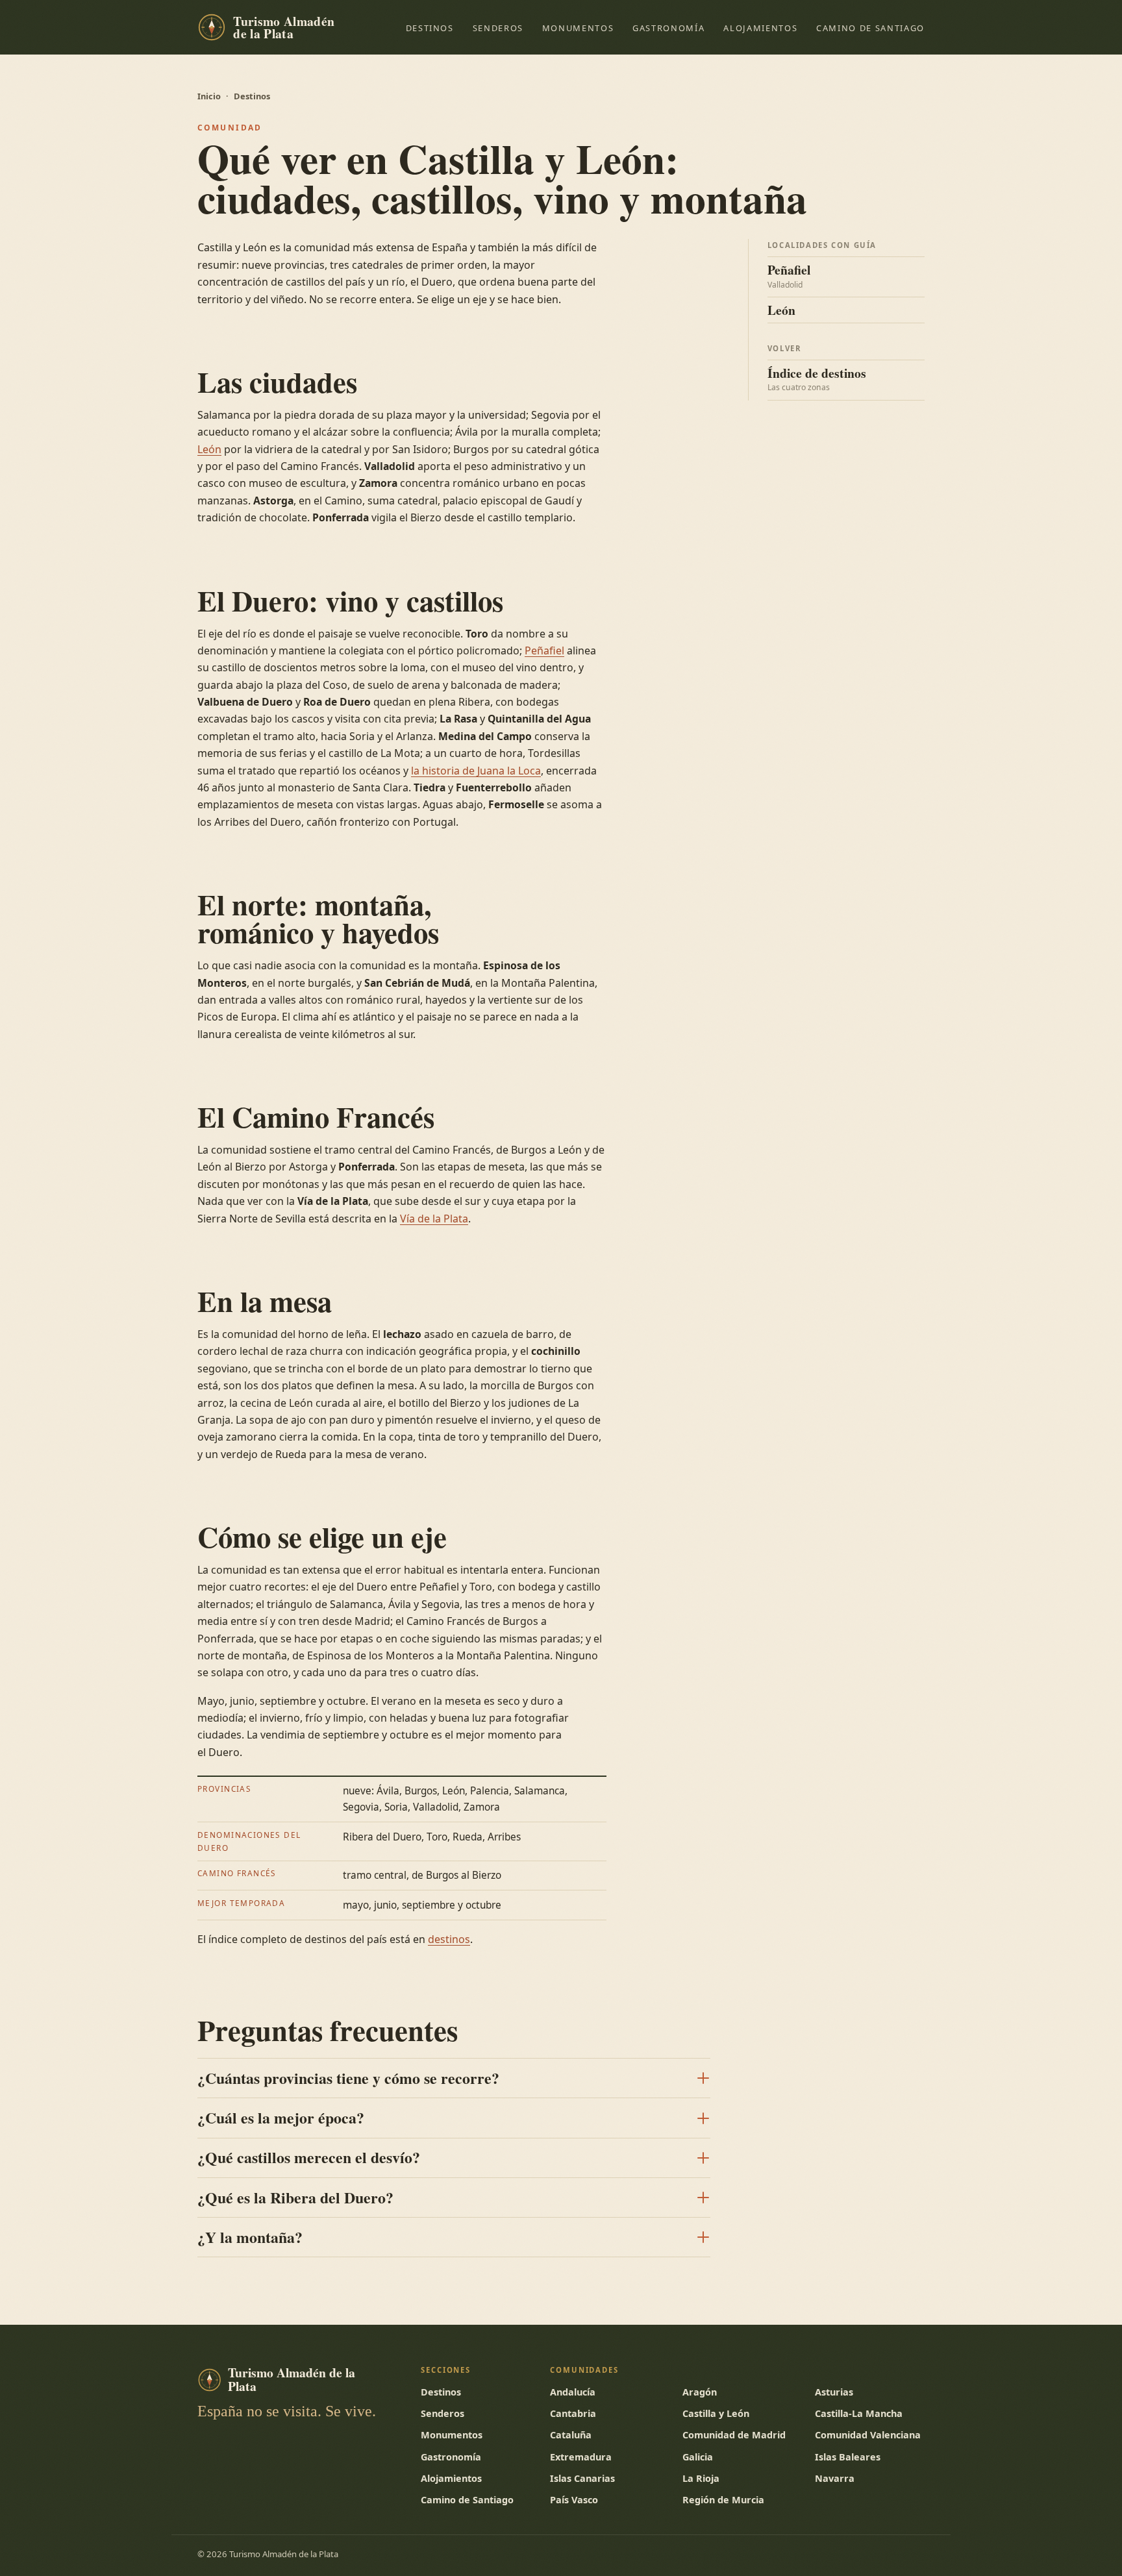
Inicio (209, 96)
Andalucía (573, 2392)
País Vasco (574, 2500)
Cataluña (571, 2435)
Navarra (835, 2478)
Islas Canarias (582, 2478)
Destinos (430, 28)
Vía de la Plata (434, 1219)
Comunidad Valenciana (868, 2435)
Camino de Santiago (870, 28)
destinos (449, 1939)
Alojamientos (760, 28)
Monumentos (578, 28)
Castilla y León (716, 2413)
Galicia (698, 2457)
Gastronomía (668, 28)
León (209, 449)
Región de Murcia (723, 2500)
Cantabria (573, 2413)
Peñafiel (544, 650)
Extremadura (581, 2457)
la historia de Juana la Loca (476, 771)
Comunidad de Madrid (734, 2435)
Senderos (498, 28)
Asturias (834, 2392)
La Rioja (701, 2478)
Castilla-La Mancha (859, 2413)
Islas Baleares (848, 2457)
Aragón (700, 2392)
